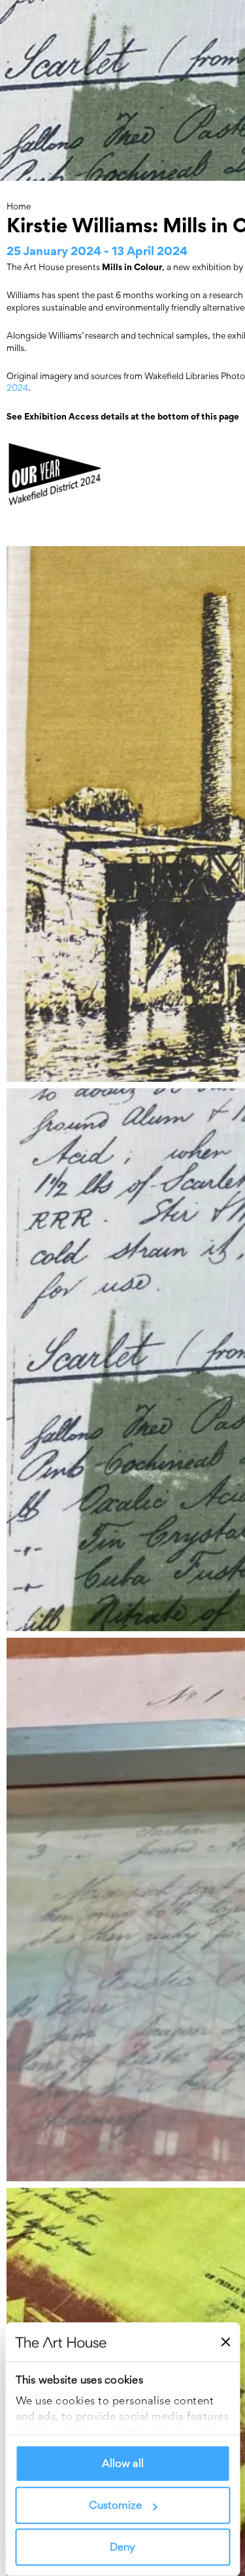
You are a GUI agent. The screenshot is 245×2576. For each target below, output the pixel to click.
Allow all (123, 2464)
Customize (115, 2506)
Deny (122, 2547)
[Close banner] (225, 2342)
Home (19, 206)
